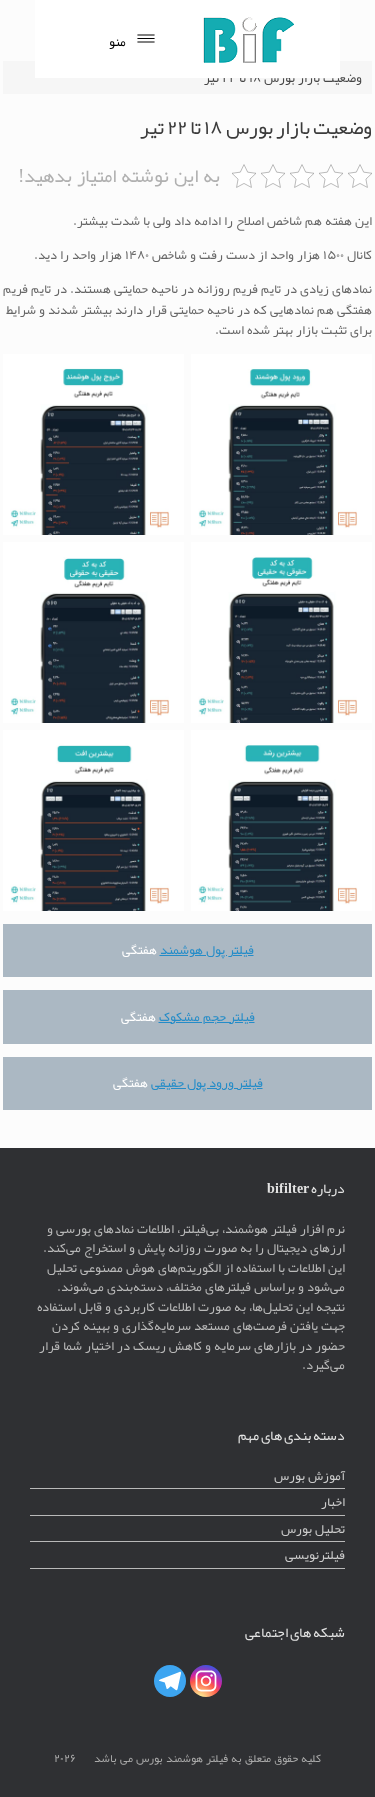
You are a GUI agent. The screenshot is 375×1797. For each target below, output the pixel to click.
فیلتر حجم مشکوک (207, 1016)
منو (117, 41)
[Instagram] (206, 1681)
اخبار (333, 1501)
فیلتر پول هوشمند (207, 949)
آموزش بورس (309, 1475)
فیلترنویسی (315, 1554)
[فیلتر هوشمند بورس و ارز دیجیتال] (248, 39)
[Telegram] (170, 1681)
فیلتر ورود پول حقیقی (207, 1082)
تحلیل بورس (313, 1528)
